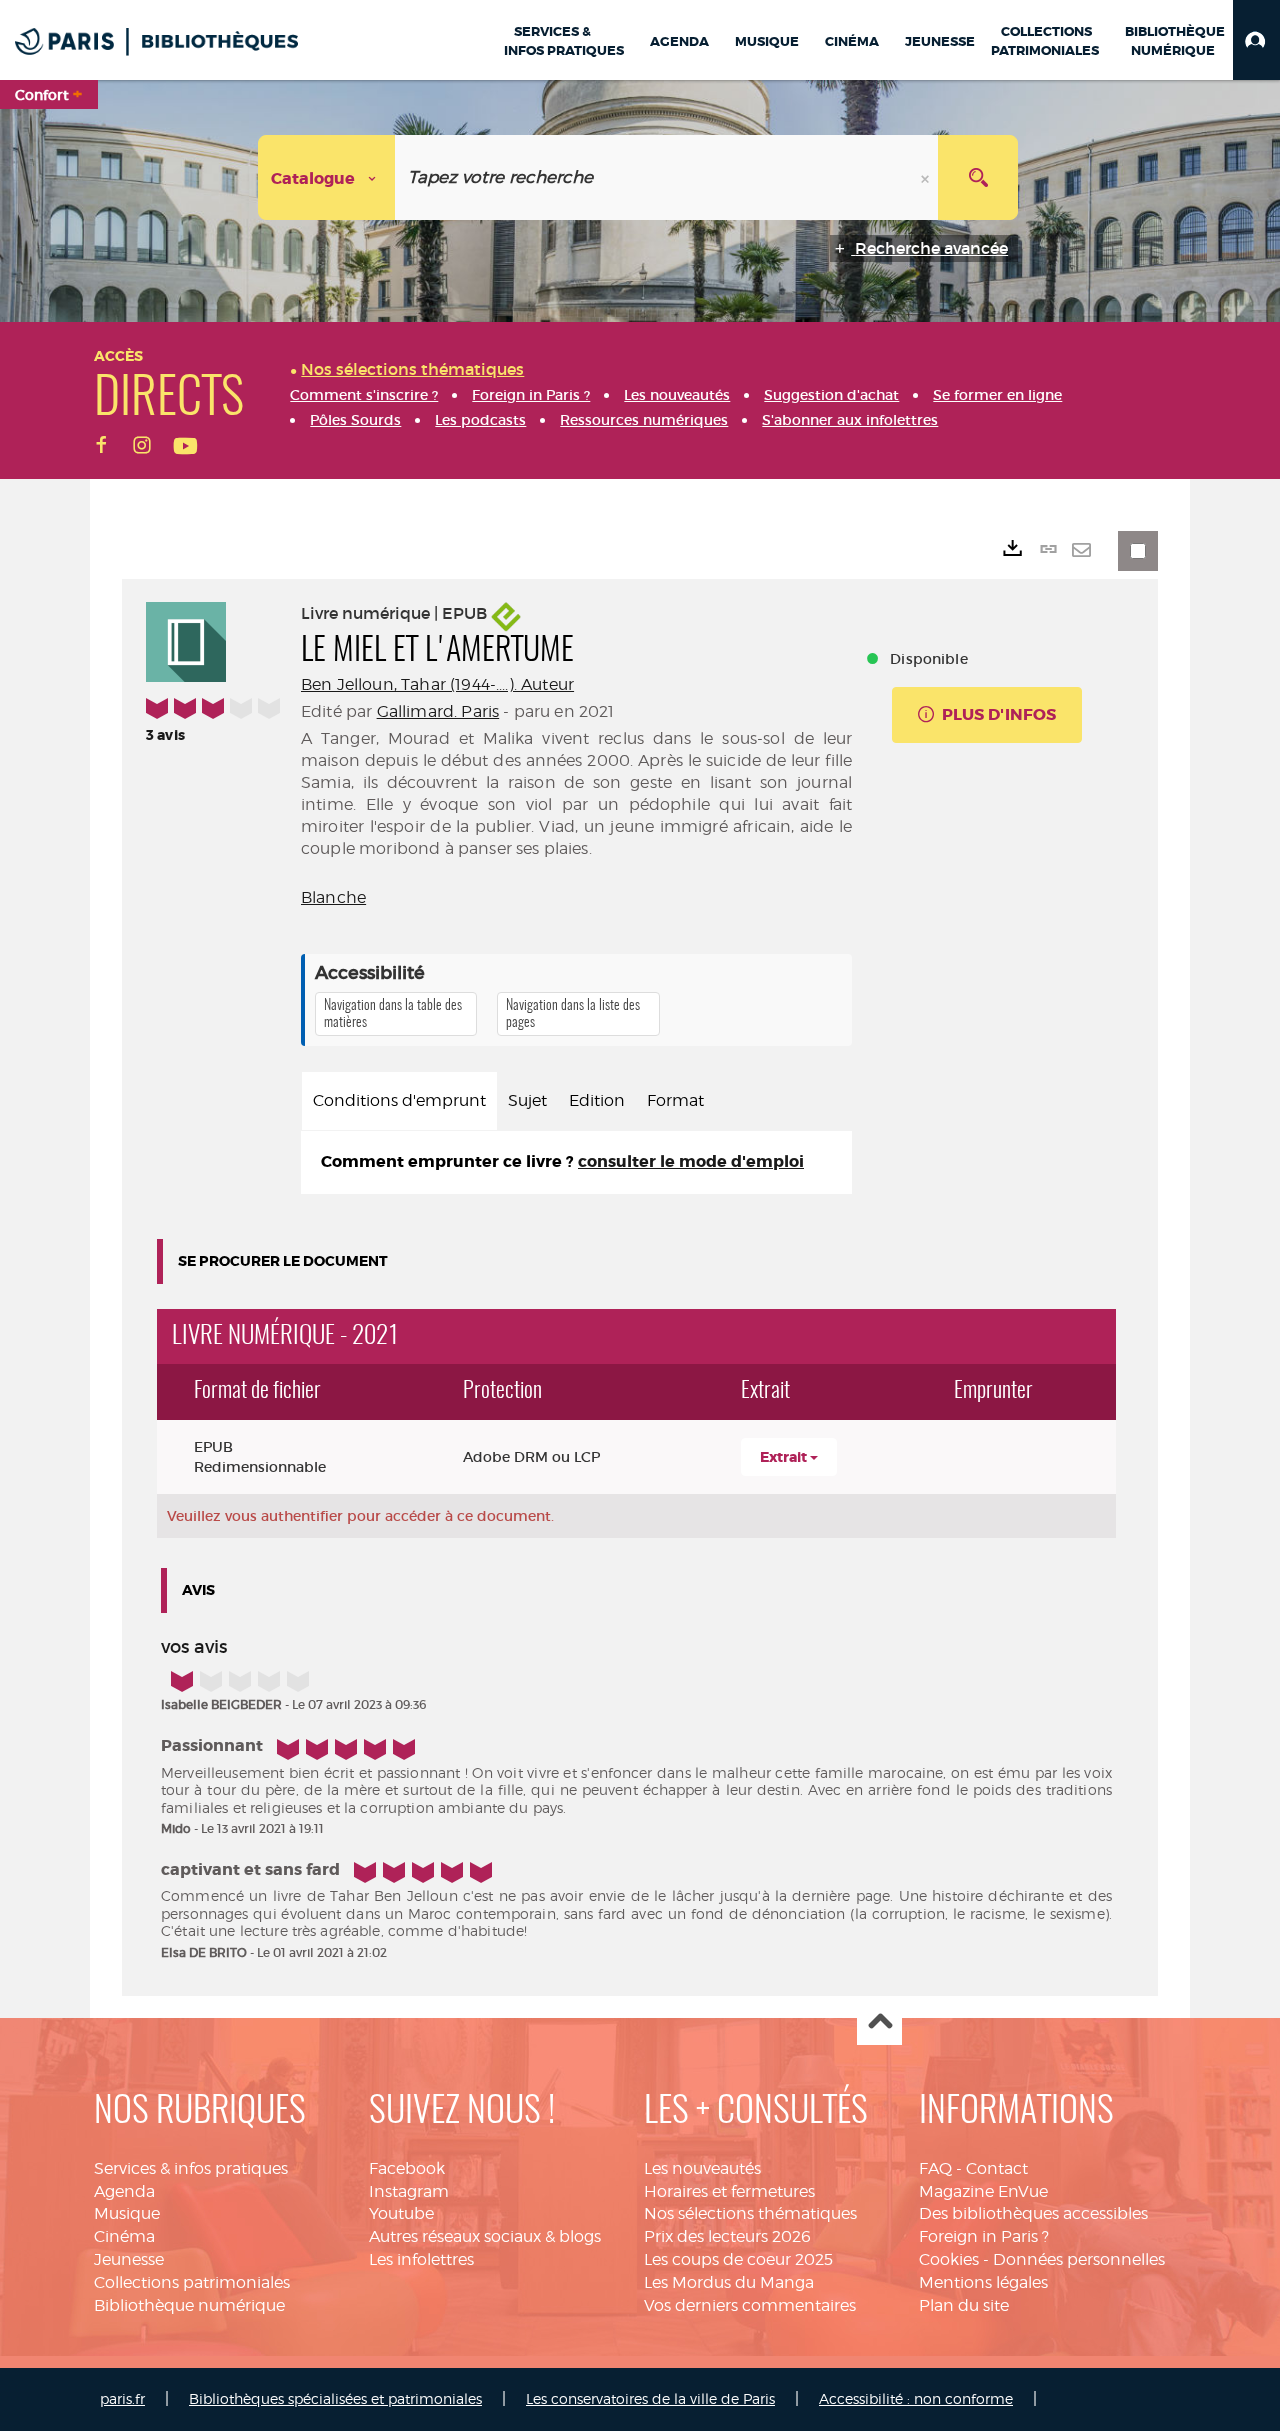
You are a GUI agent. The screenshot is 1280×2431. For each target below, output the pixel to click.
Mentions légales (983, 2282)
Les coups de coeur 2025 (738, 2259)
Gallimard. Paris (438, 711)
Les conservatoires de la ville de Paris (650, 2398)
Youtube (401, 2213)
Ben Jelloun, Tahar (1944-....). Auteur (437, 684)
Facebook (407, 2168)
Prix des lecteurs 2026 (727, 2236)
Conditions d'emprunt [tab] (399, 1100)
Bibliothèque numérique (189, 2305)
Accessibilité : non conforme (916, 2398)
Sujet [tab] (527, 1100)
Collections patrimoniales (192, 2282)
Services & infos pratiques (191, 2168)
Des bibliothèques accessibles (1033, 2213)
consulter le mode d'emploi (691, 1161)
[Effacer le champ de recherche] (927, 177)
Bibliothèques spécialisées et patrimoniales (335, 2398)
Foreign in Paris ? (984, 2236)
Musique (127, 2213)
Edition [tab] (597, 1100)
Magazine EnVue (983, 2191)
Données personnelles (1079, 2259)
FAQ (935, 2168)
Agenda (124, 2191)
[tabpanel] (576, 1162)
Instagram (409, 2191)
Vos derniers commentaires (750, 2305)
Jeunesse (129, 2259)
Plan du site (964, 2305)
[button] (1256, 40)
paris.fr (122, 2398)
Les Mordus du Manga (729, 2282)
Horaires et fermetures (729, 2191)
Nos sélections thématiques (750, 2213)
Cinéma (124, 2236)
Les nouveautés (702, 2168)
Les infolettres (421, 2259)
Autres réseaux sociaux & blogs (485, 2236)
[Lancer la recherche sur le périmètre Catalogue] (978, 177)
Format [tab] (675, 1100)
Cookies (949, 2259)
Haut (879, 2023)
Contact (997, 2168)
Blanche (333, 897)
